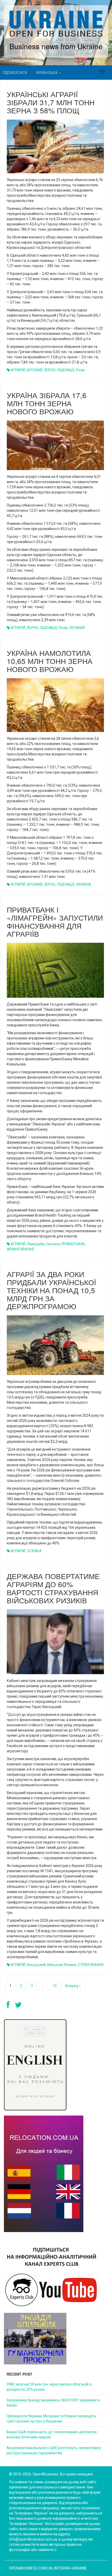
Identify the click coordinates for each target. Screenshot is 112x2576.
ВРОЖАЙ (35, 370)
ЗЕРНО (50, 370)
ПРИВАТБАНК (73, 1244)
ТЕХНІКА (34, 1551)
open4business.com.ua (31, 2568)
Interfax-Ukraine (71, 2568)
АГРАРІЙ (18, 370)
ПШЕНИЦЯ (66, 370)
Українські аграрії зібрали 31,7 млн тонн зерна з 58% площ (51, 102)
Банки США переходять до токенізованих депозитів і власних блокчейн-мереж (52, 2435)
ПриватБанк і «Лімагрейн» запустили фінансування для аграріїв (55, 921)
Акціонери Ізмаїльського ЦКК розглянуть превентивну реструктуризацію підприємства (54, 2450)
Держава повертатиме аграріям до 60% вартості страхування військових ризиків (53, 1588)
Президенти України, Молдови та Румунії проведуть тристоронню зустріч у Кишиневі (51, 2419)
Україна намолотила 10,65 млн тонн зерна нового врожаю (50, 661)
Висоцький (36, 1965)
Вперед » (73, 1986)
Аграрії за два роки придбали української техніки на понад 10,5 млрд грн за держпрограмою (51, 1290)
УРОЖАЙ (77, 628)
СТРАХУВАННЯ (91, 1965)
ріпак (80, 370)
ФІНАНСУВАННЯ (20, 1249)
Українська (47, 73)
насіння (53, 1244)
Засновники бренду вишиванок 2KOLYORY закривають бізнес (53, 2403)
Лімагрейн (36, 1244)
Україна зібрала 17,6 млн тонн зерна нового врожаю (47, 403)
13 (54, 1986)
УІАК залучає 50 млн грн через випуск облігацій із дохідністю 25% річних (49, 2387)
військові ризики (62, 1965)
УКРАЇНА (83, 884)
